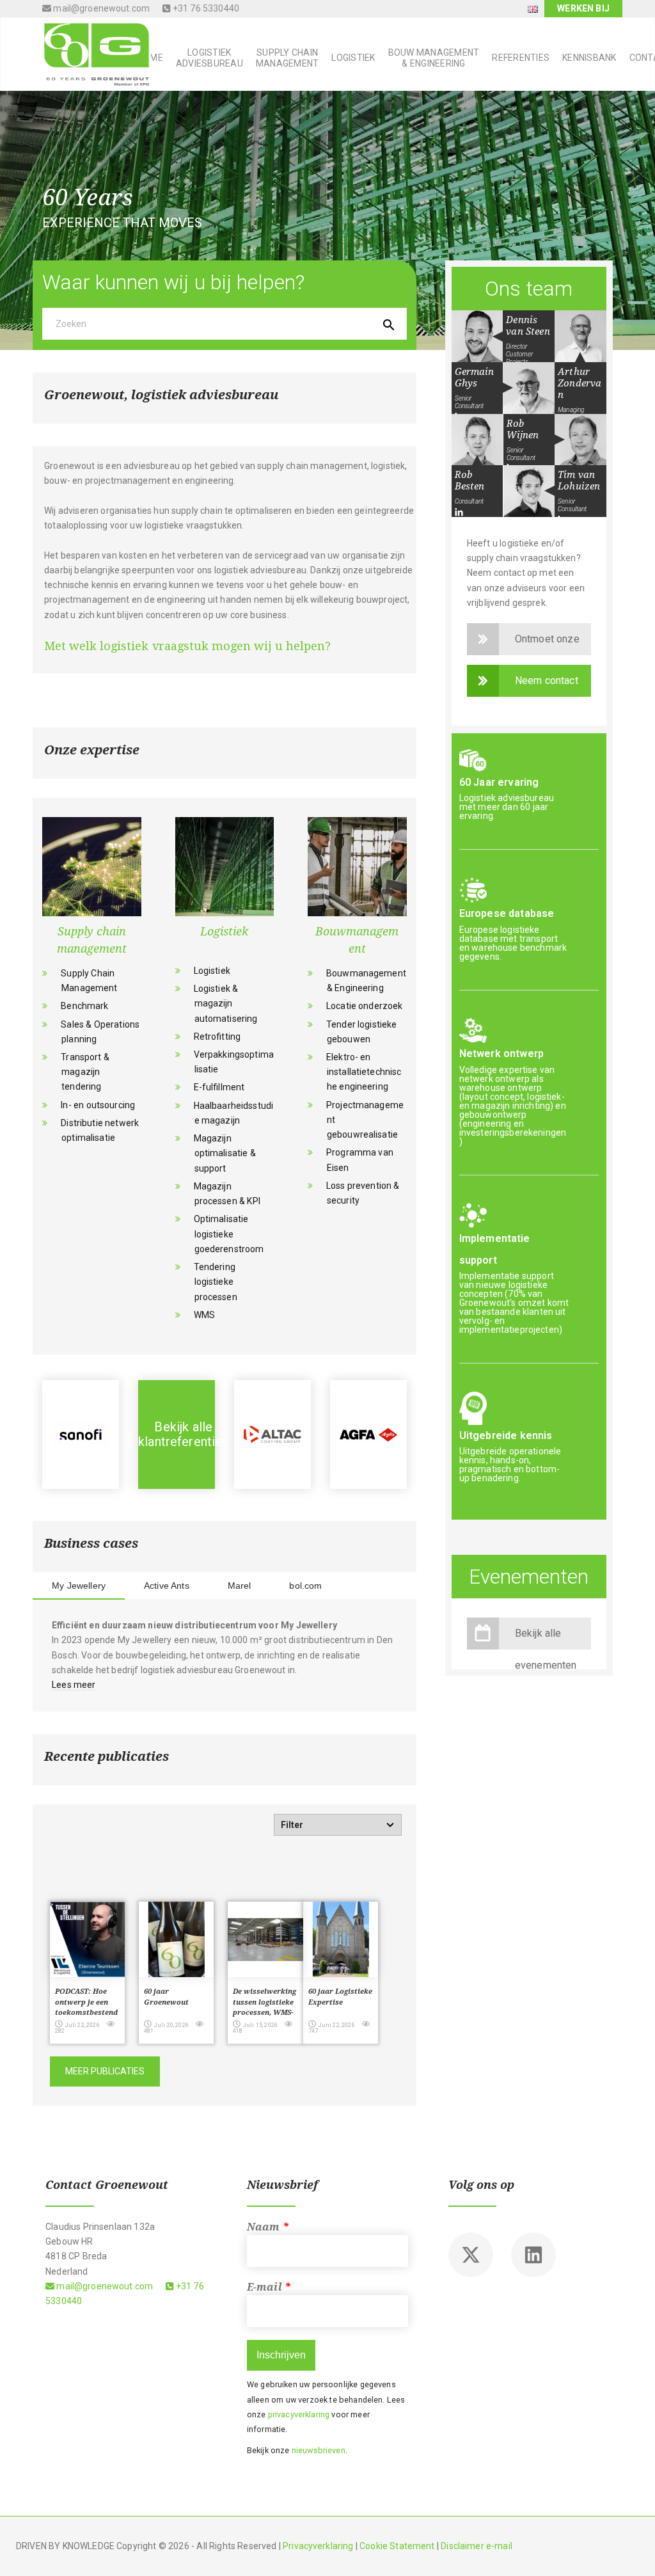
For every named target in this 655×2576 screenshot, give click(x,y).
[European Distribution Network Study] (272, 1435)
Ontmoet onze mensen (547, 644)
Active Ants (167, 1586)
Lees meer (74, 1685)
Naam (268, 2227)
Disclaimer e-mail (477, 2546)
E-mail (269, 2287)
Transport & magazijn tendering (85, 1072)
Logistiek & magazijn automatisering (226, 1003)
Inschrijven (281, 2355)
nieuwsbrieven (319, 2450)
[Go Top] (631, 2548)
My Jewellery (79, 1586)
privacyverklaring (299, 2414)
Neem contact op (547, 686)
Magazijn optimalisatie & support (225, 1153)
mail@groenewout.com (100, 8)
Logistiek (212, 971)
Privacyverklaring (318, 2546)
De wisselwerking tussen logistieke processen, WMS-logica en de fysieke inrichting (264, 2013)
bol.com (305, 1586)
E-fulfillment (219, 1087)
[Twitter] (471, 2255)
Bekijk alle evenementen (546, 1638)
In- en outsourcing (98, 1105)
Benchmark (84, 1006)
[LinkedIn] (459, 513)
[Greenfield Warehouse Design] (368, 1435)
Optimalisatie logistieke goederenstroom (229, 1234)
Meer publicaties (105, 2071)
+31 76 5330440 (205, 8)
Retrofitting (217, 1037)
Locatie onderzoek (365, 1006)
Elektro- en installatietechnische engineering (364, 1072)
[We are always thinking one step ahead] (92, 53)
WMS (204, 1315)
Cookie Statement (397, 2546)
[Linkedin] (533, 2255)
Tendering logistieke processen (216, 1282)
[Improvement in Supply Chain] (177, 1435)
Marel (240, 1586)
